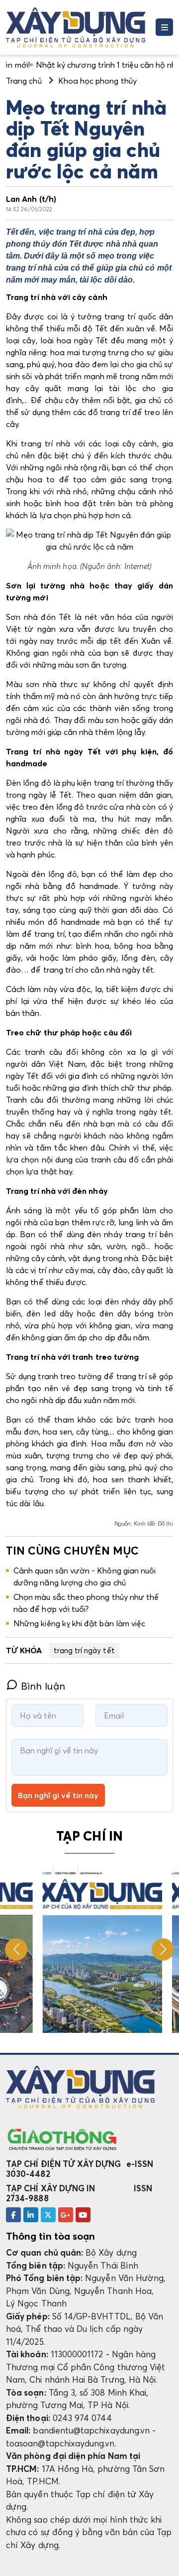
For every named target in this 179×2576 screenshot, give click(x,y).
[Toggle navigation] (164, 27)
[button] (163, 1949)
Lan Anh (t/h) (31, 199)
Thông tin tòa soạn (50, 2236)
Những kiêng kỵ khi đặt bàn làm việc (79, 1623)
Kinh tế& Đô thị (153, 1523)
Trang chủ (24, 81)
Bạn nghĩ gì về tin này (58, 1795)
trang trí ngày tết (84, 1650)
